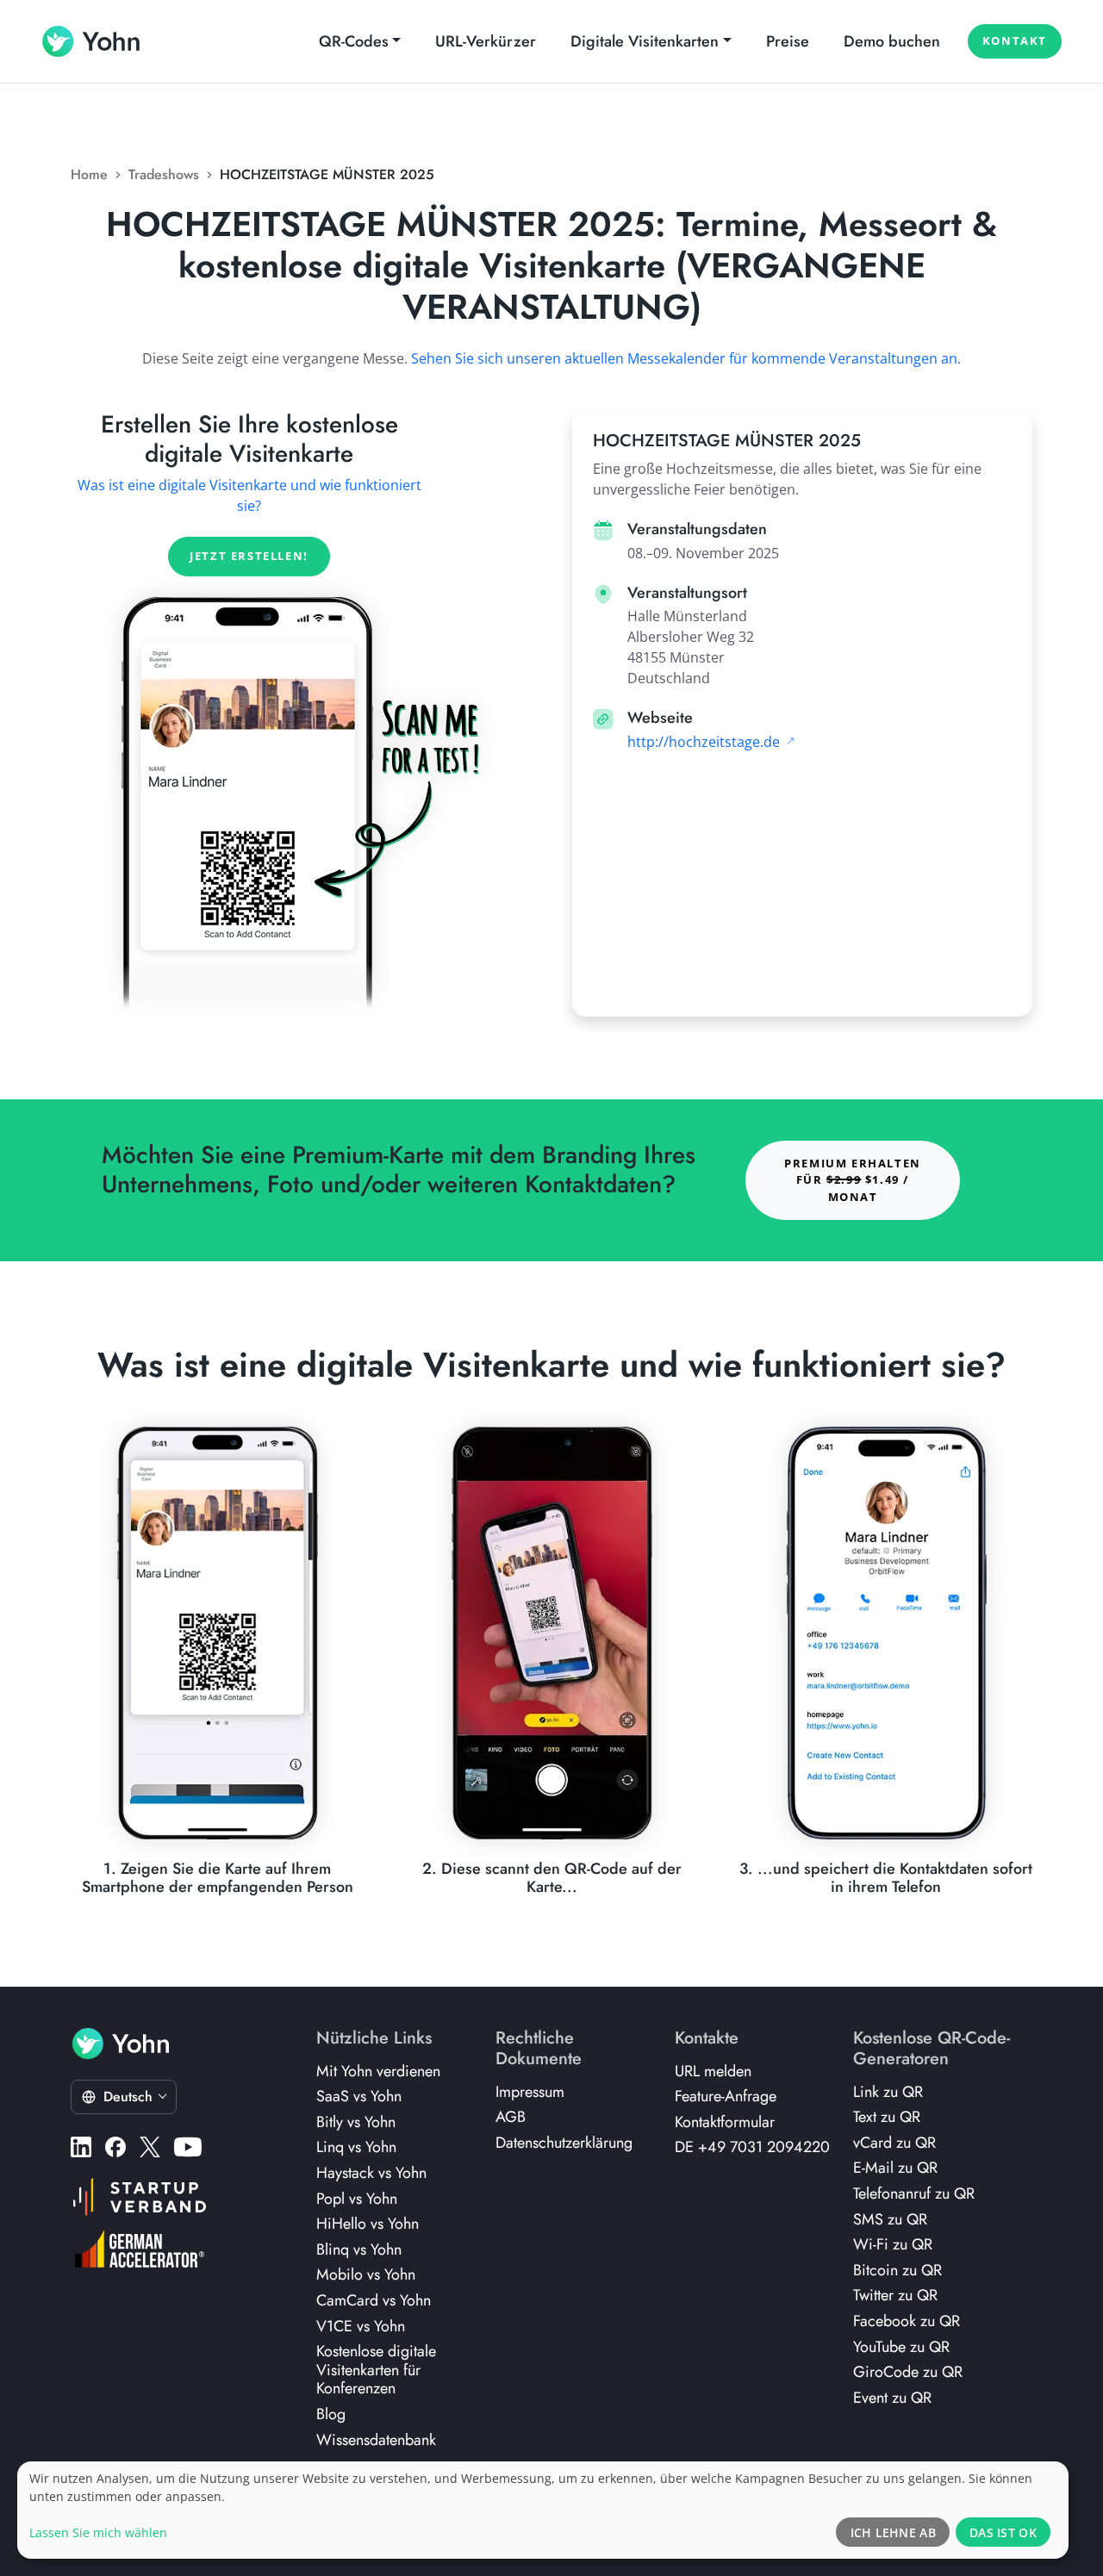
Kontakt (1015, 40)
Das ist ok (1003, 2532)
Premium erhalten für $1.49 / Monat (853, 1179)
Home (89, 174)
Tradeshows (164, 174)
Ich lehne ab (893, 2532)
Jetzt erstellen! (249, 556)
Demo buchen (892, 41)
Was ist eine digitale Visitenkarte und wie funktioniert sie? (249, 495)
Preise (788, 41)
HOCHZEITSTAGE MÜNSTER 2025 (327, 174)
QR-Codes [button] (354, 41)
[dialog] (543, 2510)
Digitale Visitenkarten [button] (645, 41)
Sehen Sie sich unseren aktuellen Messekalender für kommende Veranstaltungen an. (686, 358)
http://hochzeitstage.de (705, 742)
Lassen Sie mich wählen (98, 2532)
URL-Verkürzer (486, 41)
